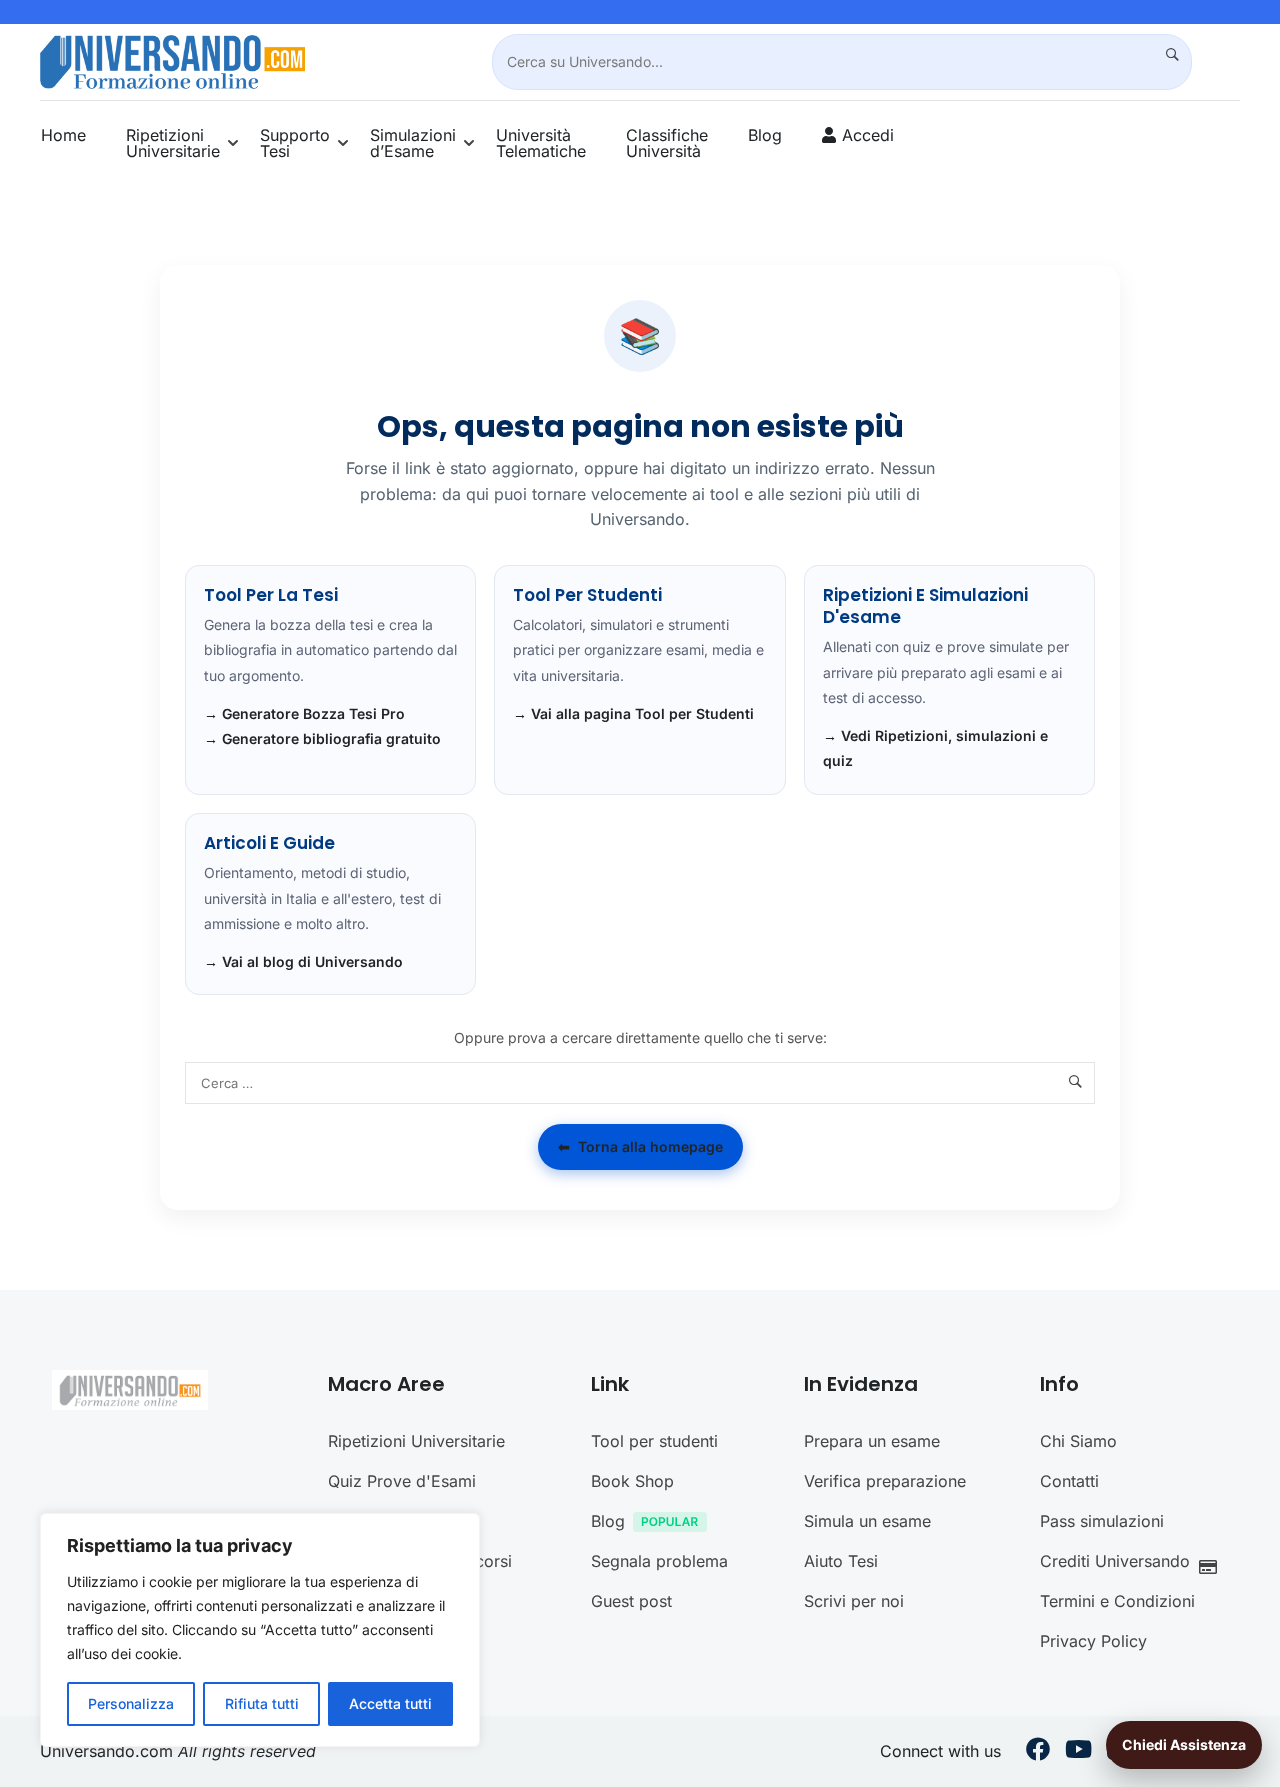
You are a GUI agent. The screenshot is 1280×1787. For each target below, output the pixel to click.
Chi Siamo (1078, 1441)
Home (63, 135)
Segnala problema (659, 1561)
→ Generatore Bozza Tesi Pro (304, 713)
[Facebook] (1038, 1752)
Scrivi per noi (854, 1601)
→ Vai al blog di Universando (303, 961)
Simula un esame (867, 1521)
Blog (765, 135)
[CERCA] (1164, 55)
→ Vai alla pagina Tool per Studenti (633, 713)
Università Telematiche (541, 143)
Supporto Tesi (295, 143)
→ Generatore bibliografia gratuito (322, 738)
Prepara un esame (872, 1441)
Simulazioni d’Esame (413, 143)
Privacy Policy (1093, 1641)
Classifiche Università (667, 143)
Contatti (1069, 1481)
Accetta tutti (390, 1703)
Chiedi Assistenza (1184, 1744)
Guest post (631, 1601)
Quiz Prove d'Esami (402, 1481)
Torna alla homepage (640, 1146)
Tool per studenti (654, 1441)
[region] (260, 1630)
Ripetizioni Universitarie (173, 143)
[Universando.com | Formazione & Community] (172, 60)
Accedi (868, 135)
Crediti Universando (1115, 1561)
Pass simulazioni (1102, 1521)
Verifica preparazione (885, 1481)
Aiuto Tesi (841, 1561)
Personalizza (131, 1703)
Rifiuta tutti (262, 1703)
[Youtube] (1078, 1752)
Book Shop (632, 1481)
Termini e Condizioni (1117, 1601)
